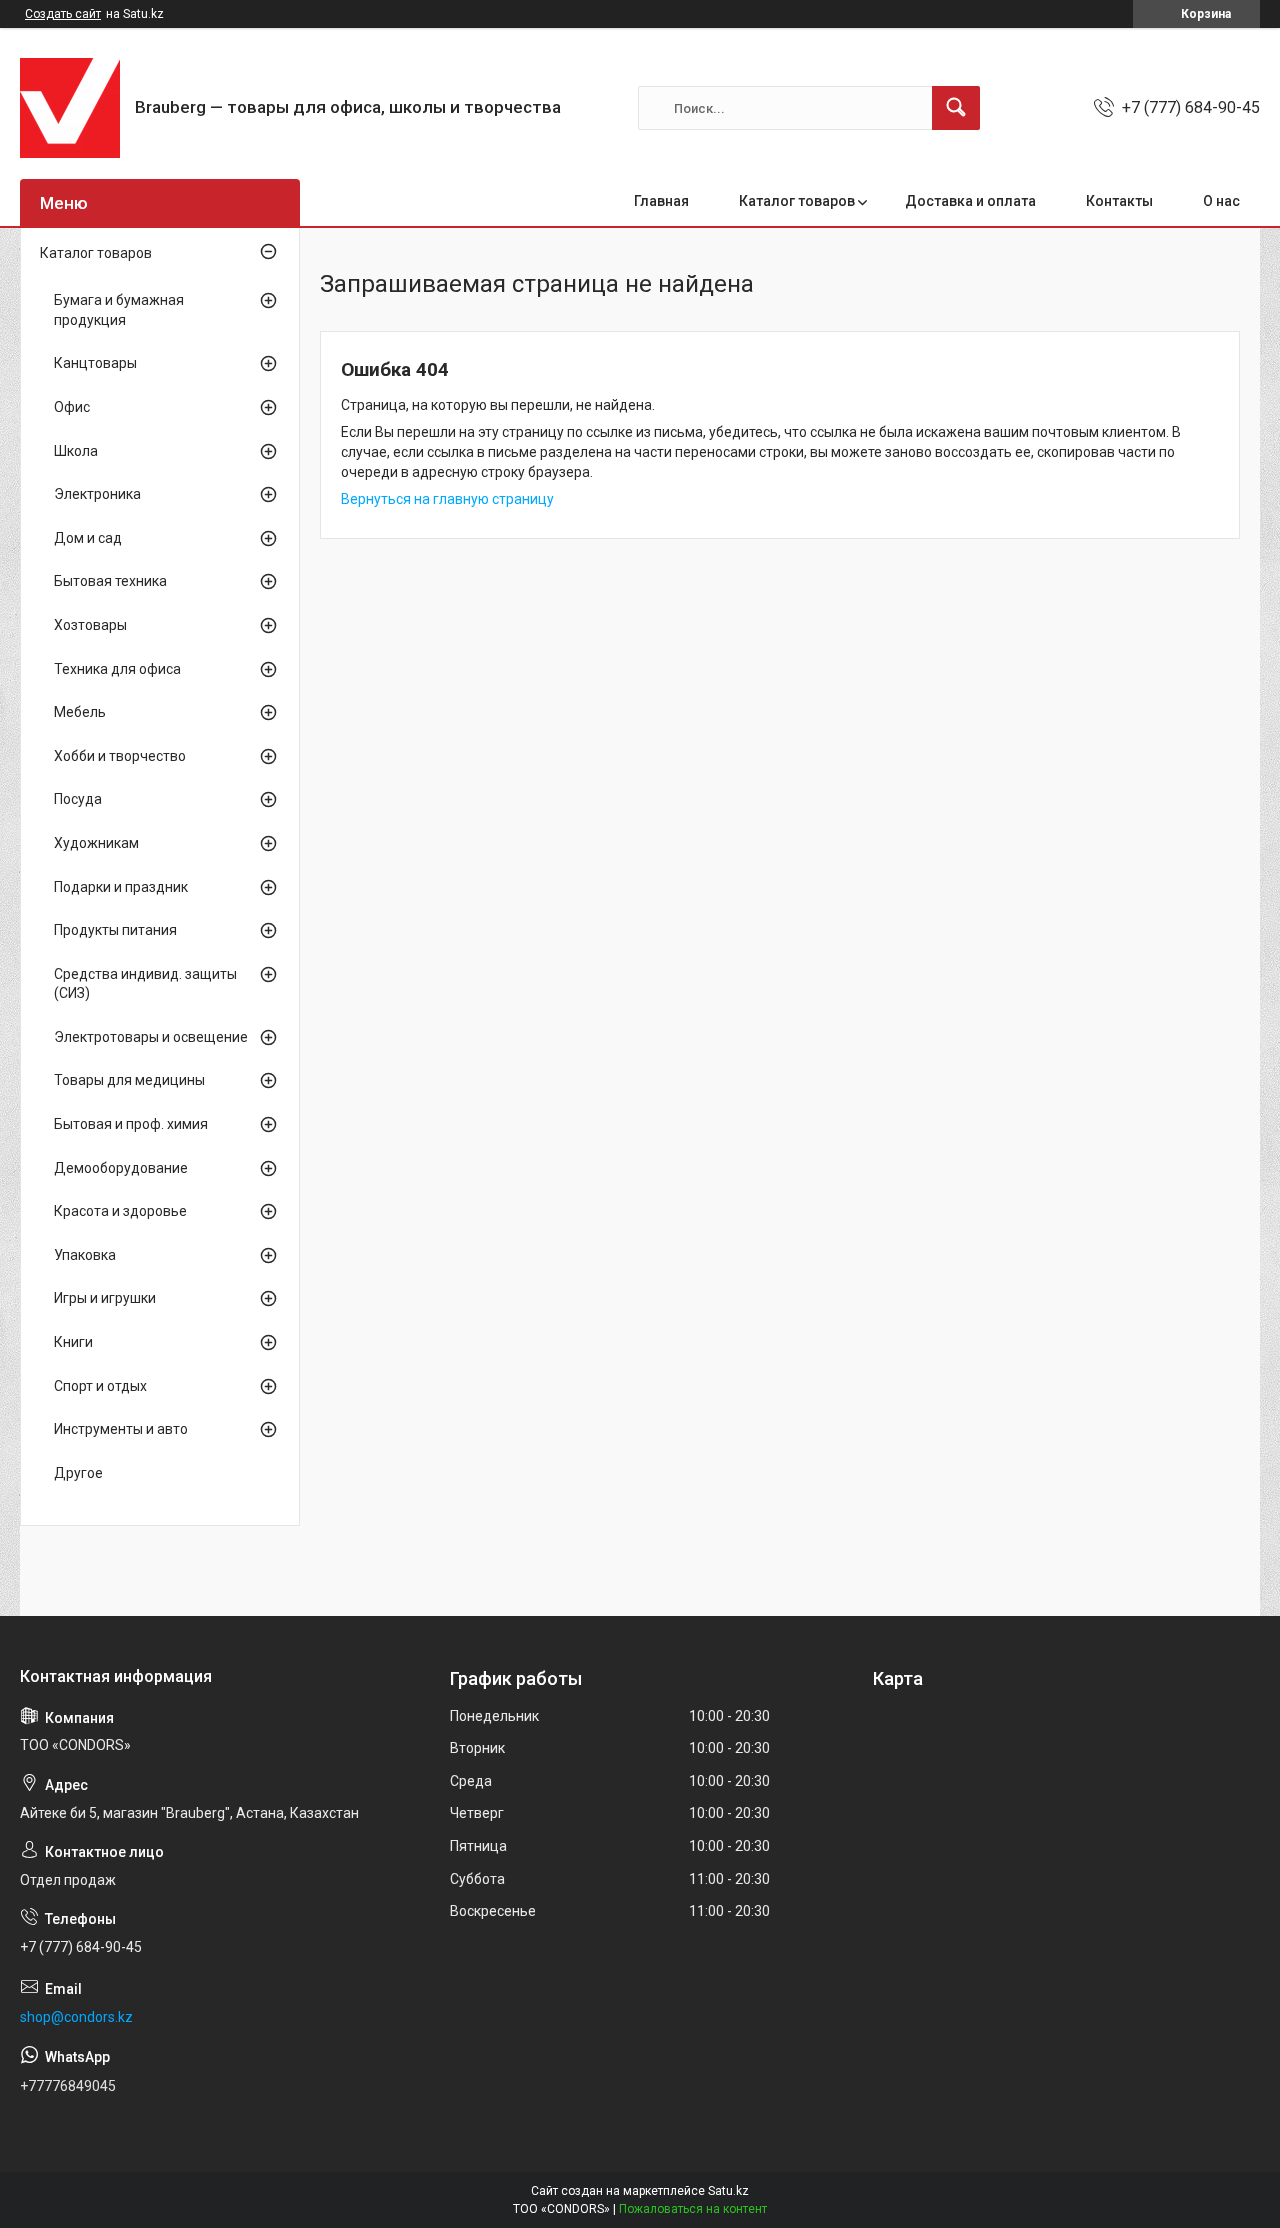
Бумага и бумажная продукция (119, 310)
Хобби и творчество (120, 756)
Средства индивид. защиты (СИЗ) (145, 984)
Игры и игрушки (105, 1298)
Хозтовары (90, 625)
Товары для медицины (129, 1080)
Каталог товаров (797, 201)
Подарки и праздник (121, 887)
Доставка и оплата (970, 201)
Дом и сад (88, 538)
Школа (76, 451)
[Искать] (956, 108)
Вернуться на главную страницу (447, 499)
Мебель (80, 712)
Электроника (97, 494)
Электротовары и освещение (151, 1037)
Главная (661, 201)
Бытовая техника (110, 581)
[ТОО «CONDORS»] (70, 108)
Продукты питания (115, 930)
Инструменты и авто (121, 1429)
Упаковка (85, 1255)
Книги (73, 1342)
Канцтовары (95, 363)
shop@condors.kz (76, 2017)
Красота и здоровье (120, 1211)
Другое (78, 1473)
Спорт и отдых (100, 1386)
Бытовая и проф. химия (131, 1124)
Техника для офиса (117, 669)
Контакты (1119, 201)
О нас (1221, 201)
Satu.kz (728, 2191)
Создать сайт (63, 14)
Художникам (96, 843)
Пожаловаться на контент (693, 2209)
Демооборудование (121, 1168)
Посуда (78, 799)
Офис (72, 407)
